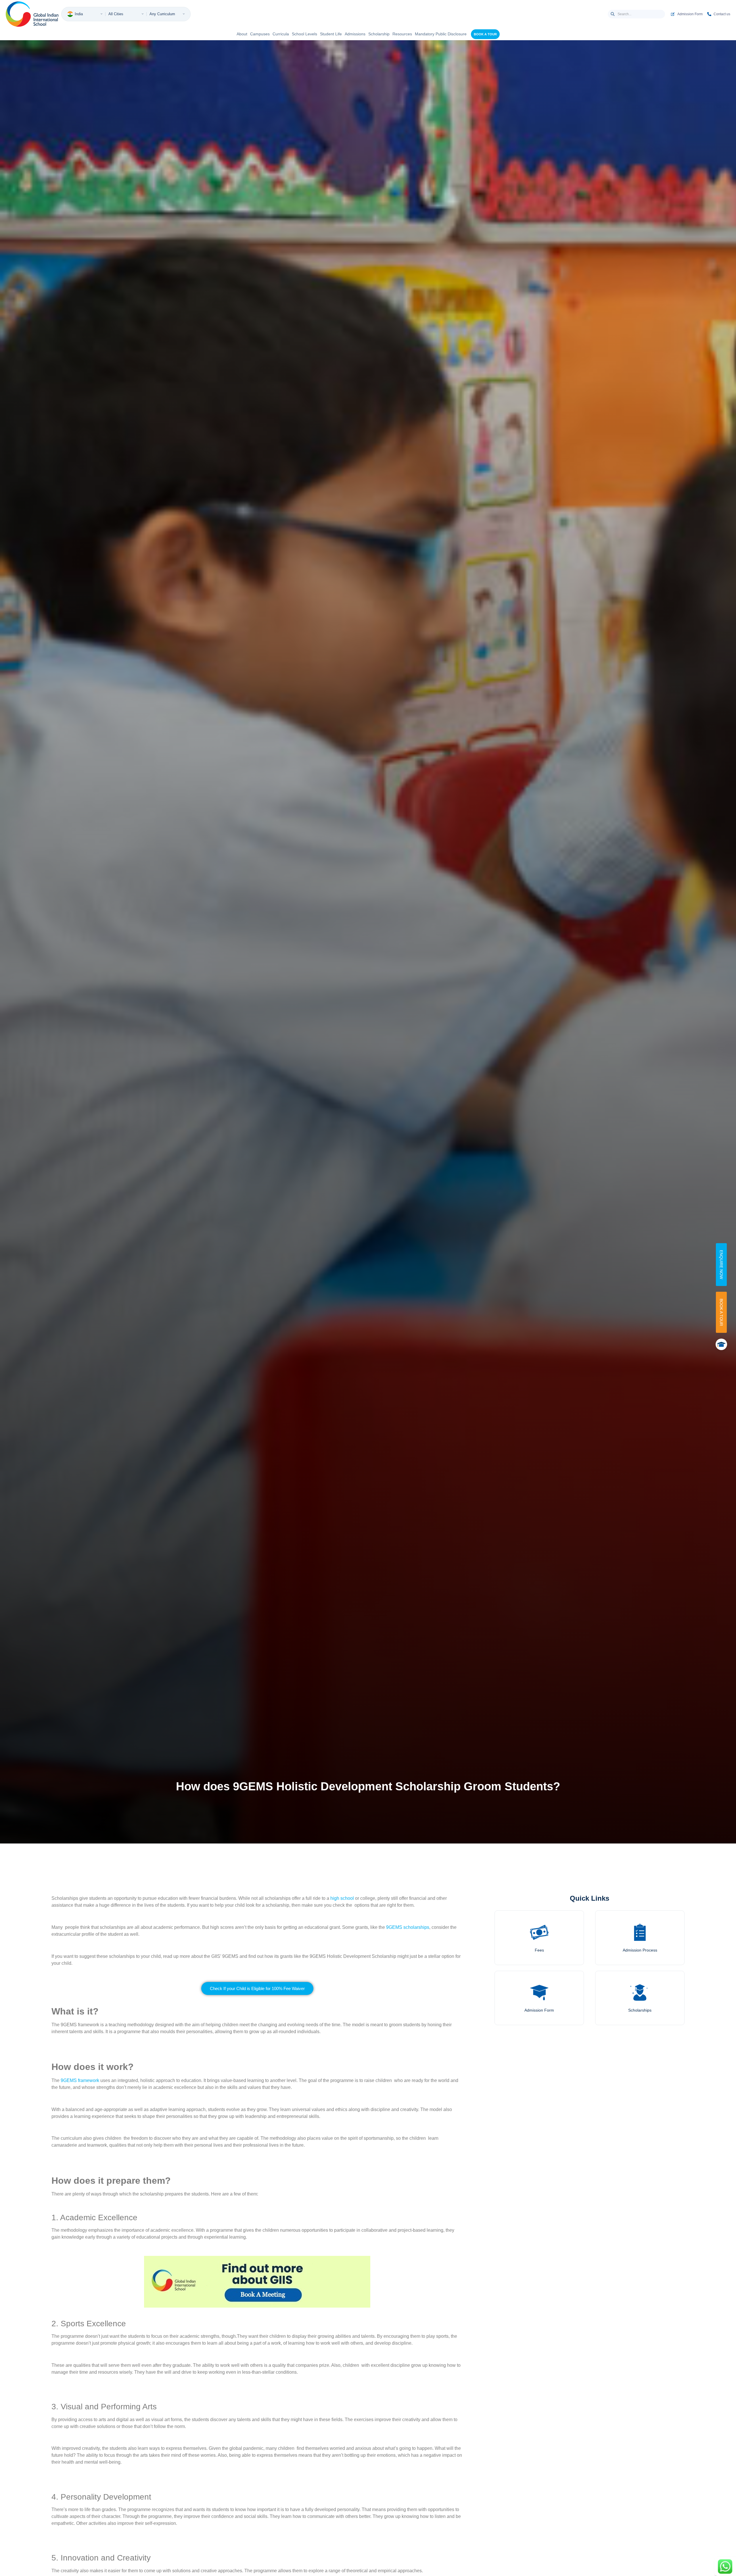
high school (342, 1898)
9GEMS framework (80, 2080)
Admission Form (539, 2010)
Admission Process (640, 1950)
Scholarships (640, 2010)
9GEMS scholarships (408, 1927)
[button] (257, 1988)
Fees (539, 1950)
